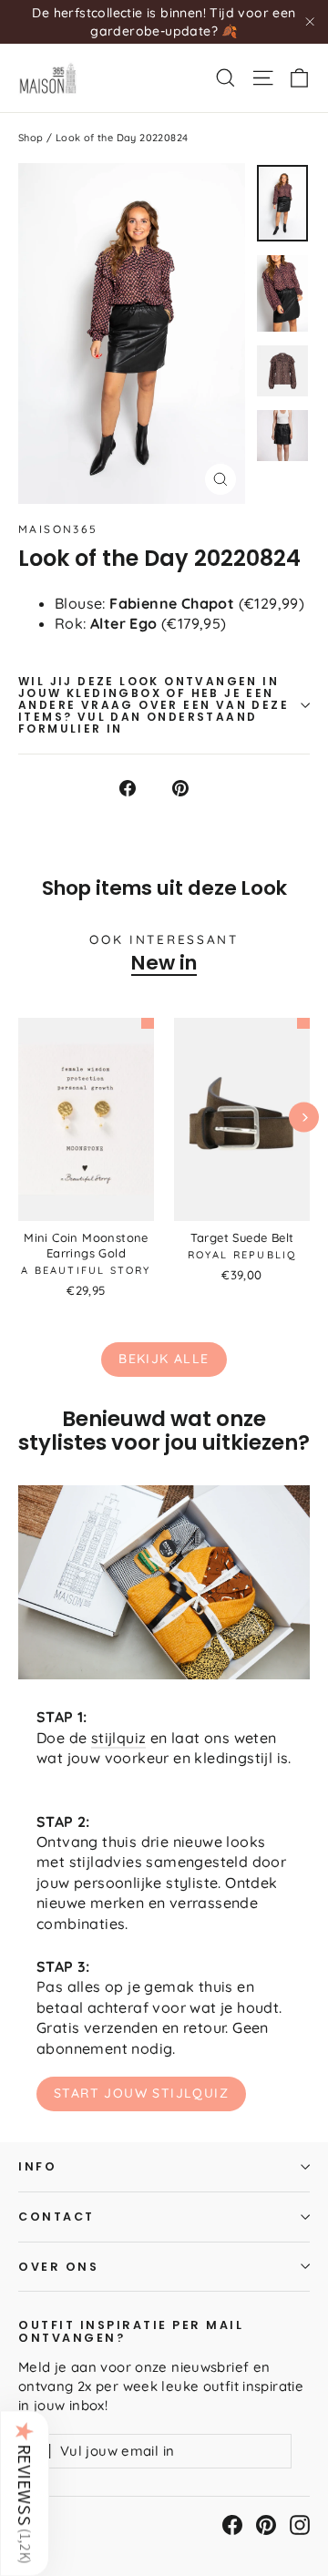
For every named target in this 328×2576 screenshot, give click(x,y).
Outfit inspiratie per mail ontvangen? (131, 2331)
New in (164, 963)
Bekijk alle (164, 1359)
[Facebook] (232, 2525)
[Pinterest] (266, 2525)
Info (37, 2166)
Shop (31, 138)
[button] (25, 2493)
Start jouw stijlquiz (141, 2093)
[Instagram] (300, 2525)
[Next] (304, 1117)
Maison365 (58, 529)
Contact (56, 2217)
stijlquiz (119, 1738)
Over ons (58, 2267)
